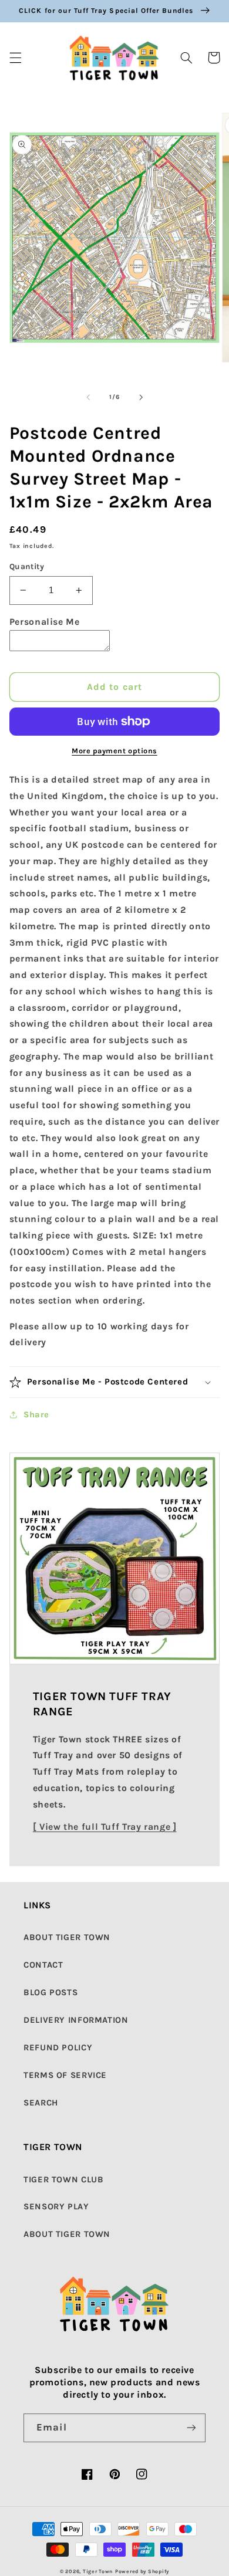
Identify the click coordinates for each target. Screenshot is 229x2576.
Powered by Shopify (142, 2571)
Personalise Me (45, 622)
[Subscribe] (191, 2428)
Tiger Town (98, 2571)
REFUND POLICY (58, 2048)
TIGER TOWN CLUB (63, 2180)
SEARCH (41, 2103)
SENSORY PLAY (56, 2207)
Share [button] (36, 1415)
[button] (15, 57)
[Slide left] (88, 397)
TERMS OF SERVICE (65, 2075)
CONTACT (43, 1965)
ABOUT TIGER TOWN (67, 1937)
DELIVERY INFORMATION (76, 2020)
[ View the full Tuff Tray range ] (105, 1827)
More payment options (114, 751)
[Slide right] (141, 397)
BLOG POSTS (50, 1993)
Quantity (27, 566)
